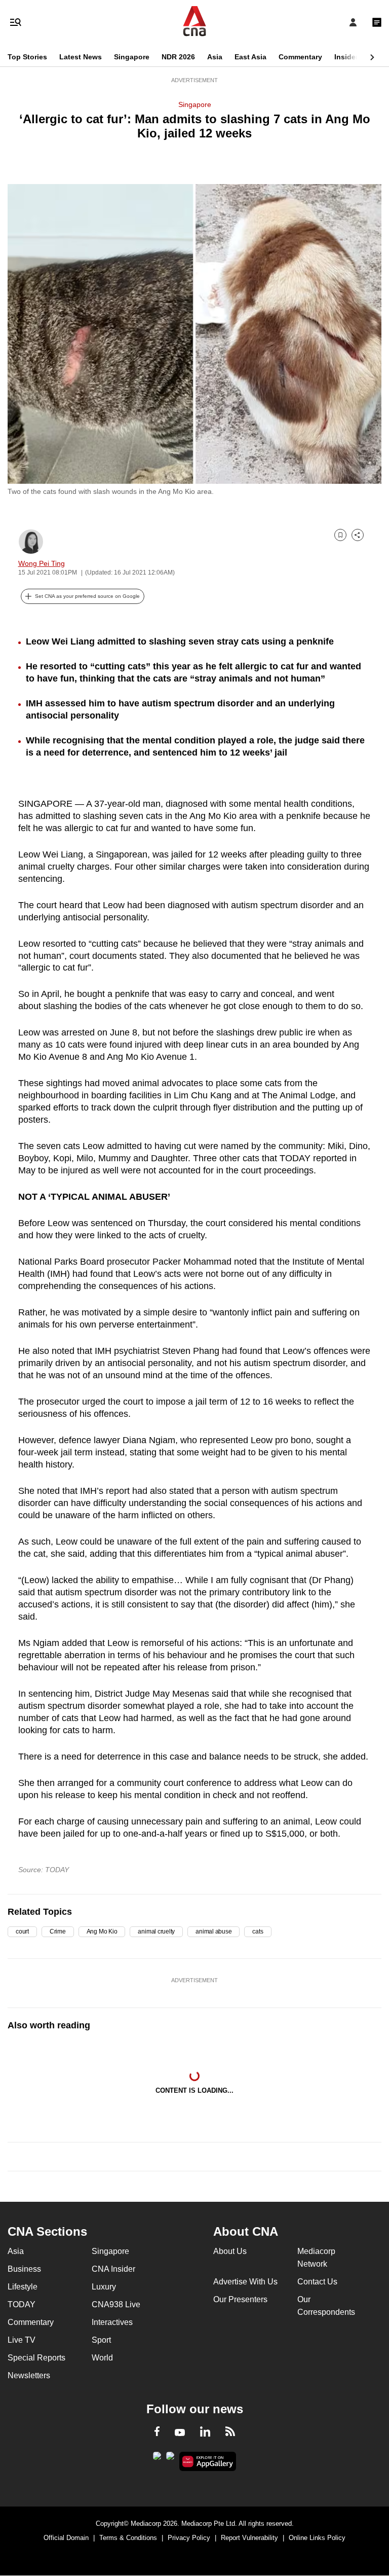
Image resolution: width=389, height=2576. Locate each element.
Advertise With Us (245, 2282)
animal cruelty (156, 1931)
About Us (230, 2251)
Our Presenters (240, 2299)
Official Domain (66, 2538)
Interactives (112, 2322)
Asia (215, 57)
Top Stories (27, 57)
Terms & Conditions (128, 2538)
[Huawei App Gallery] (208, 2461)
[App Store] (170, 2459)
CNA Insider (113, 2269)
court (22, 1931)
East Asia (250, 57)
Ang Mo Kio (102, 1931)
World (102, 2358)
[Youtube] (180, 2433)
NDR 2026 (178, 57)
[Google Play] (157, 2459)
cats (258, 1931)
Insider (346, 57)
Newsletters (29, 2375)
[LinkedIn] (205, 2434)
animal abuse (213, 1931)
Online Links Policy (317, 2538)
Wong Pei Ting (42, 563)
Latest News (81, 57)
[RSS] (230, 2433)
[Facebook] (157, 2433)
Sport (101, 2340)
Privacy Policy (189, 2538)
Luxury (104, 2287)
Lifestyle (23, 2287)
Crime (58, 1931)
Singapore (132, 57)
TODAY (22, 2304)
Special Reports (36, 2358)
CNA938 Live (116, 2304)
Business (24, 2269)
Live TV (22, 2340)
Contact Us (317, 2282)
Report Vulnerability (249, 2538)
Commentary (300, 57)
